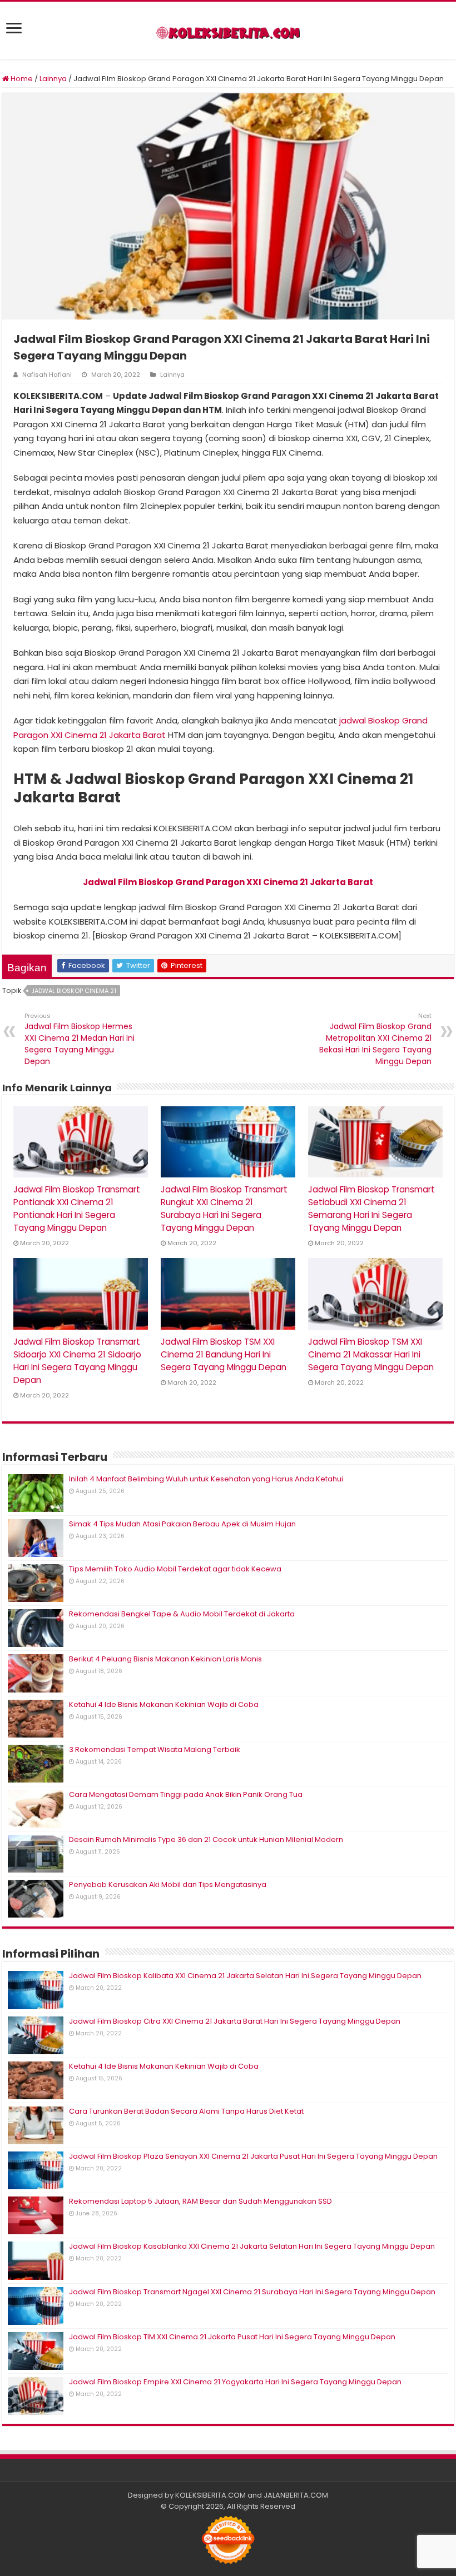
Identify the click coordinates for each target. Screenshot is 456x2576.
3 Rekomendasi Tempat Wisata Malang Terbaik (155, 1749)
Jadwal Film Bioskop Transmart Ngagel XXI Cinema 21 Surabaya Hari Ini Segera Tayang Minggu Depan (252, 2292)
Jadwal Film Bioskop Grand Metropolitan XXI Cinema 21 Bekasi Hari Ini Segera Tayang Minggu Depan (375, 1039)
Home (21, 79)
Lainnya (53, 79)
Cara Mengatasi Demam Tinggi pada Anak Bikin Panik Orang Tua (186, 1794)
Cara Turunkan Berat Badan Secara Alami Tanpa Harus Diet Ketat (186, 2111)
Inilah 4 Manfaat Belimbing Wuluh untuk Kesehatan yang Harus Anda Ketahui (206, 1479)
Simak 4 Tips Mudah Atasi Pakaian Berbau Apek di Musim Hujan (182, 1524)
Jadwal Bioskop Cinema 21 (74, 991)
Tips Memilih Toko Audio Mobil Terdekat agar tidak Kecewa (175, 1569)
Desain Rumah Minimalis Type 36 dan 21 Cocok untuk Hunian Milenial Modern (206, 1839)
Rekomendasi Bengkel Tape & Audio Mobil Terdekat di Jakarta (182, 1614)
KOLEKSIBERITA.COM (210, 2495)
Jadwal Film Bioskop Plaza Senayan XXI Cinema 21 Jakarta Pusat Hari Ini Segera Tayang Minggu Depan (253, 2156)
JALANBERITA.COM (296, 2495)
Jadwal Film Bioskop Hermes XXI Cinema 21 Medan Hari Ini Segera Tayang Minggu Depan (80, 1039)
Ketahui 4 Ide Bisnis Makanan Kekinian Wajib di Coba (164, 1704)
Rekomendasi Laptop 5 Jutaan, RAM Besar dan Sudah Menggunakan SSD (200, 2201)
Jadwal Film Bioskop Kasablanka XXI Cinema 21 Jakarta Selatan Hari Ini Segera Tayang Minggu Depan (252, 2246)
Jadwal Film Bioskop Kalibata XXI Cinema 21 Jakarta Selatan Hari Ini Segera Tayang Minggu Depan (245, 1976)
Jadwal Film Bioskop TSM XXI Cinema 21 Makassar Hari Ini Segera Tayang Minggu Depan (371, 1354)
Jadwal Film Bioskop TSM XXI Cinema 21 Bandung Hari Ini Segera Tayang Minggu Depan (224, 1354)
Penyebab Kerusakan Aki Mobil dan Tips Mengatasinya (168, 1884)
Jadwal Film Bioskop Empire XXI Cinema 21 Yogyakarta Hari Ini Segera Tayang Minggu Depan (235, 2382)
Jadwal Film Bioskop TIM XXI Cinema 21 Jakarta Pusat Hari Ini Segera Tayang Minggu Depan (232, 2337)
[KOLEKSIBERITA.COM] (228, 31)
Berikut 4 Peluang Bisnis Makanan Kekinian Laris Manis (165, 1659)
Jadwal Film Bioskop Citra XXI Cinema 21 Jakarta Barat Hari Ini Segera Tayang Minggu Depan (235, 2021)
